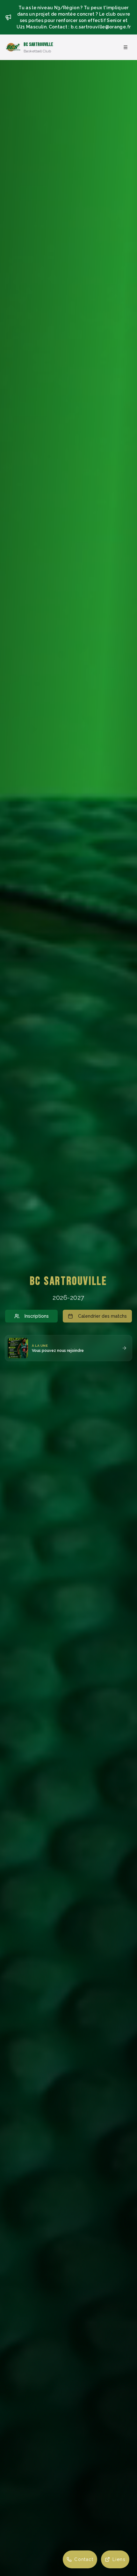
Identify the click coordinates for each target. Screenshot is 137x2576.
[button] (68, 1348)
